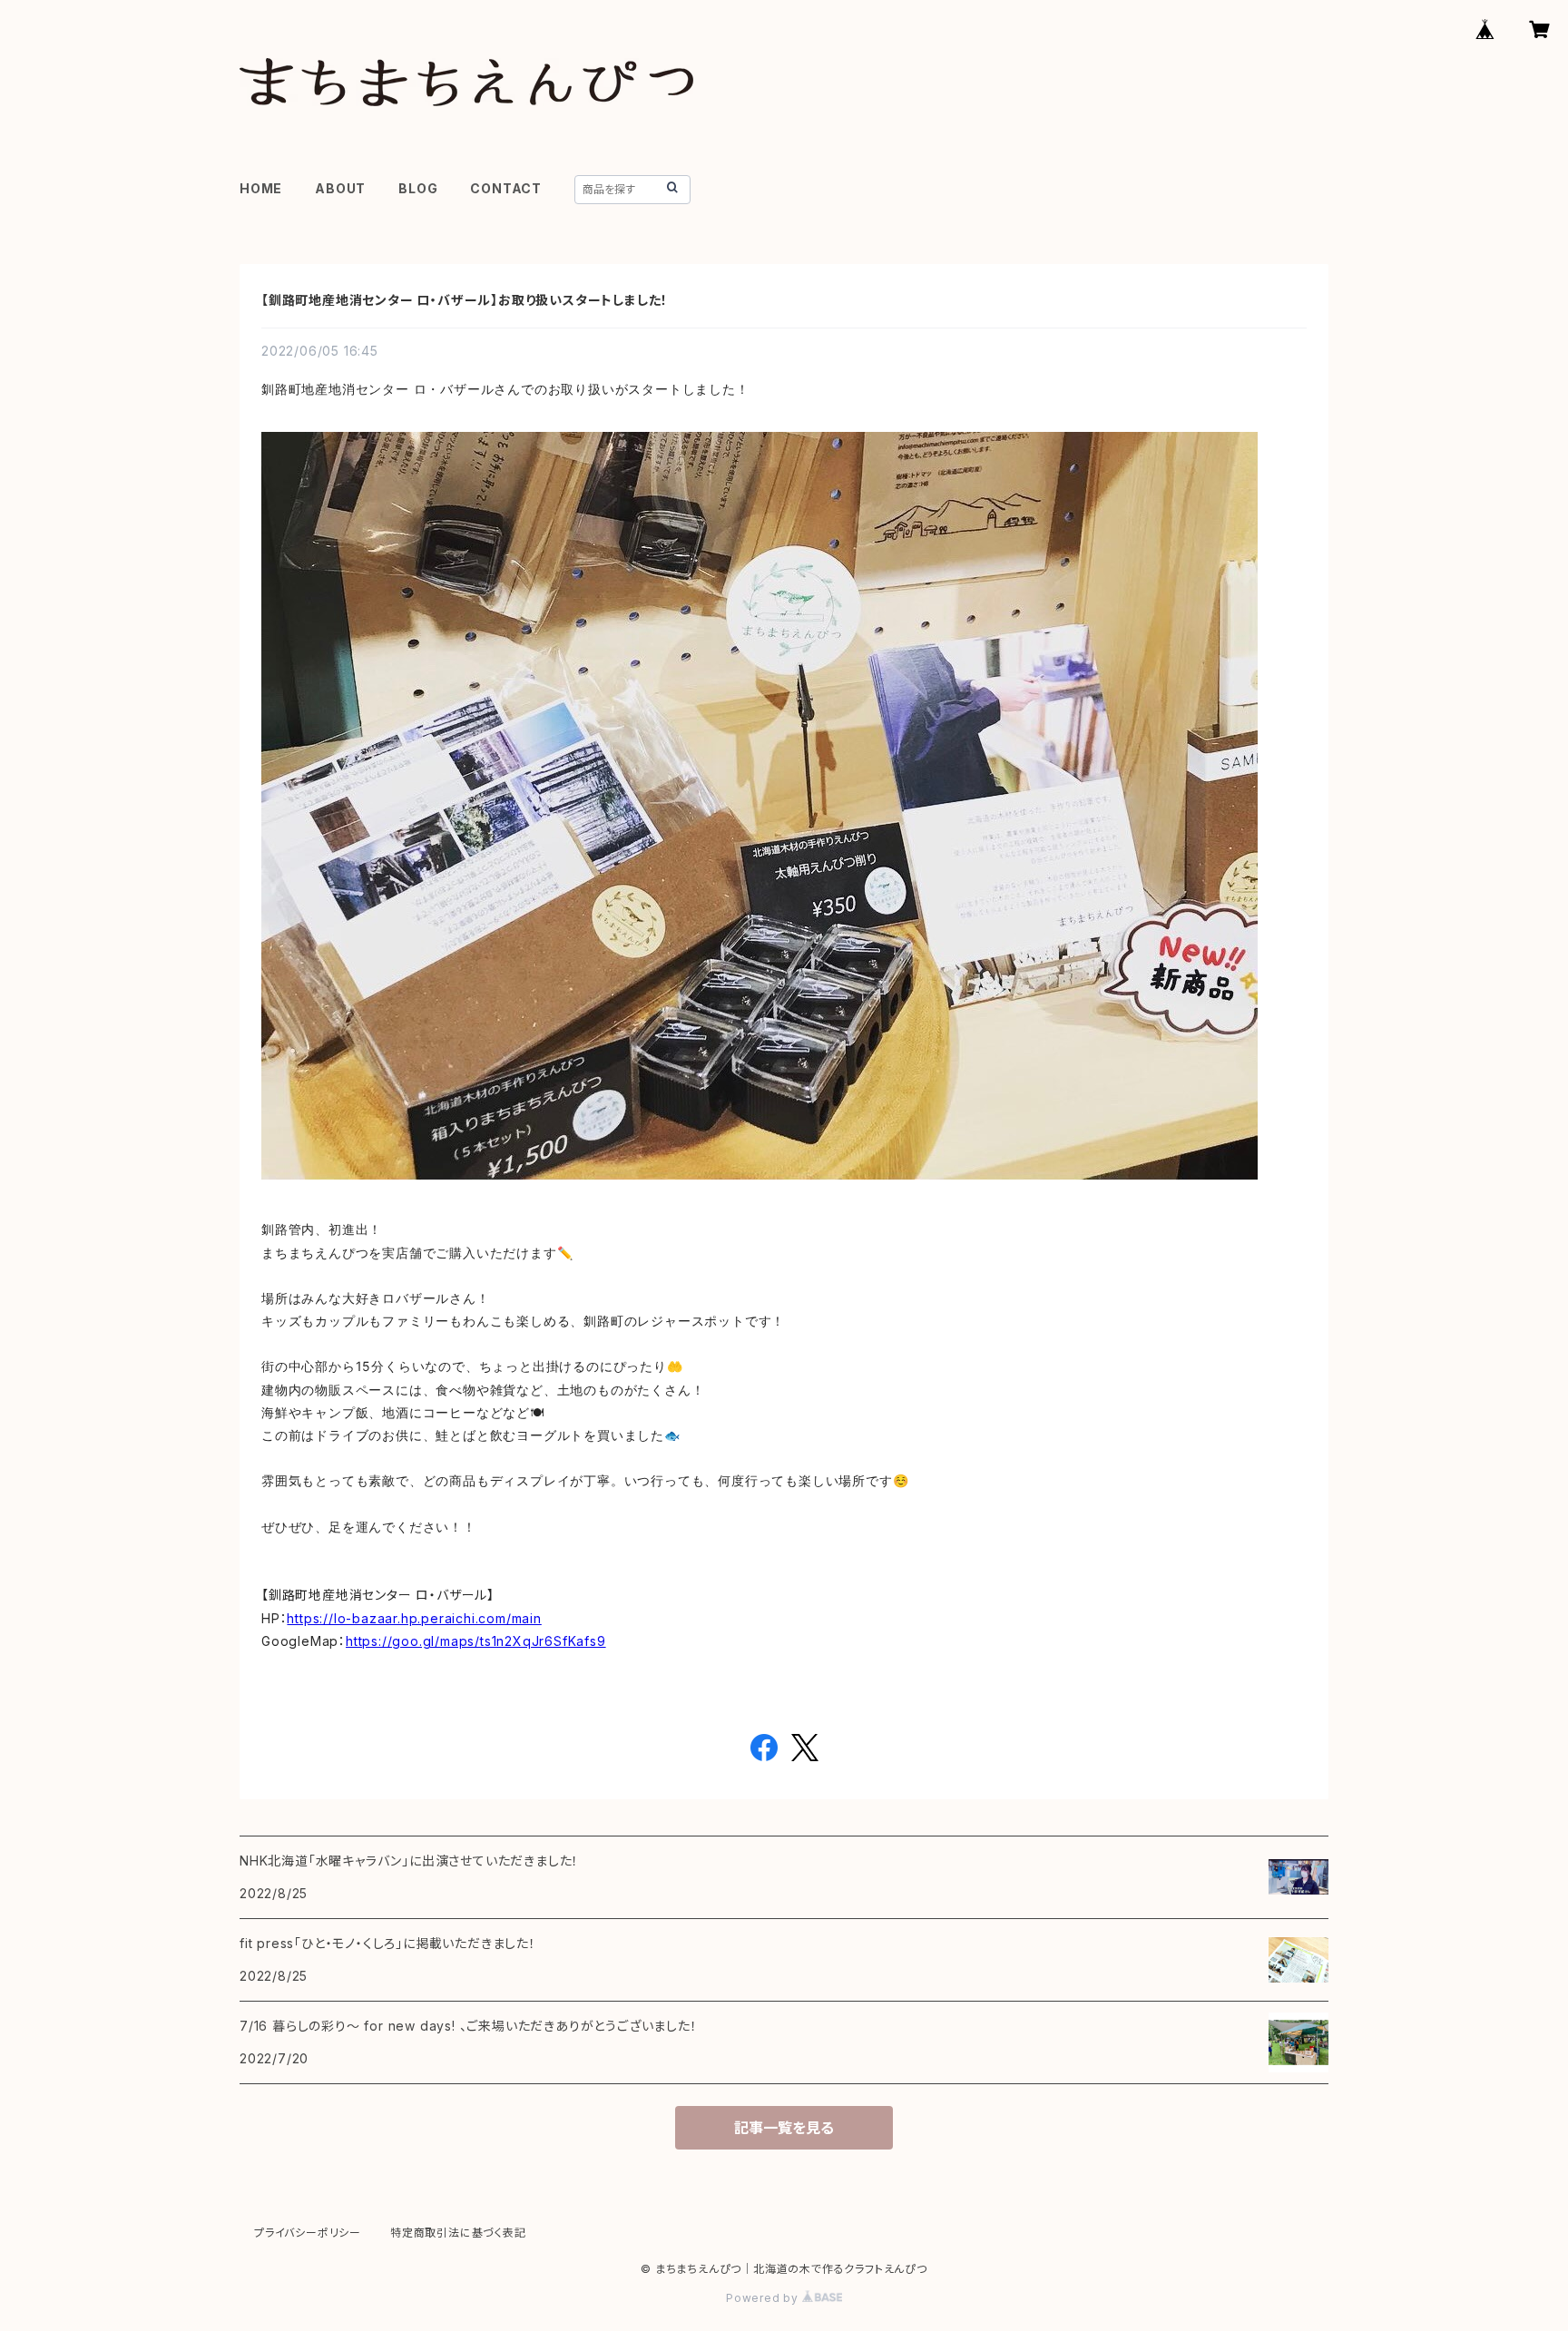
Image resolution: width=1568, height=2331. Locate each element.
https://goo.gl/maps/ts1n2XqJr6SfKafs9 (476, 1641)
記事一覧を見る (784, 2128)
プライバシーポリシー (308, 2233)
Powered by (764, 2298)
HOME (261, 188)
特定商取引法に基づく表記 (458, 2233)
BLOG (418, 188)
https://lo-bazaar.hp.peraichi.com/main (414, 1618)
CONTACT (506, 188)
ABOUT (340, 188)
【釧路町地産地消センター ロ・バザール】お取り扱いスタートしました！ (465, 300)
